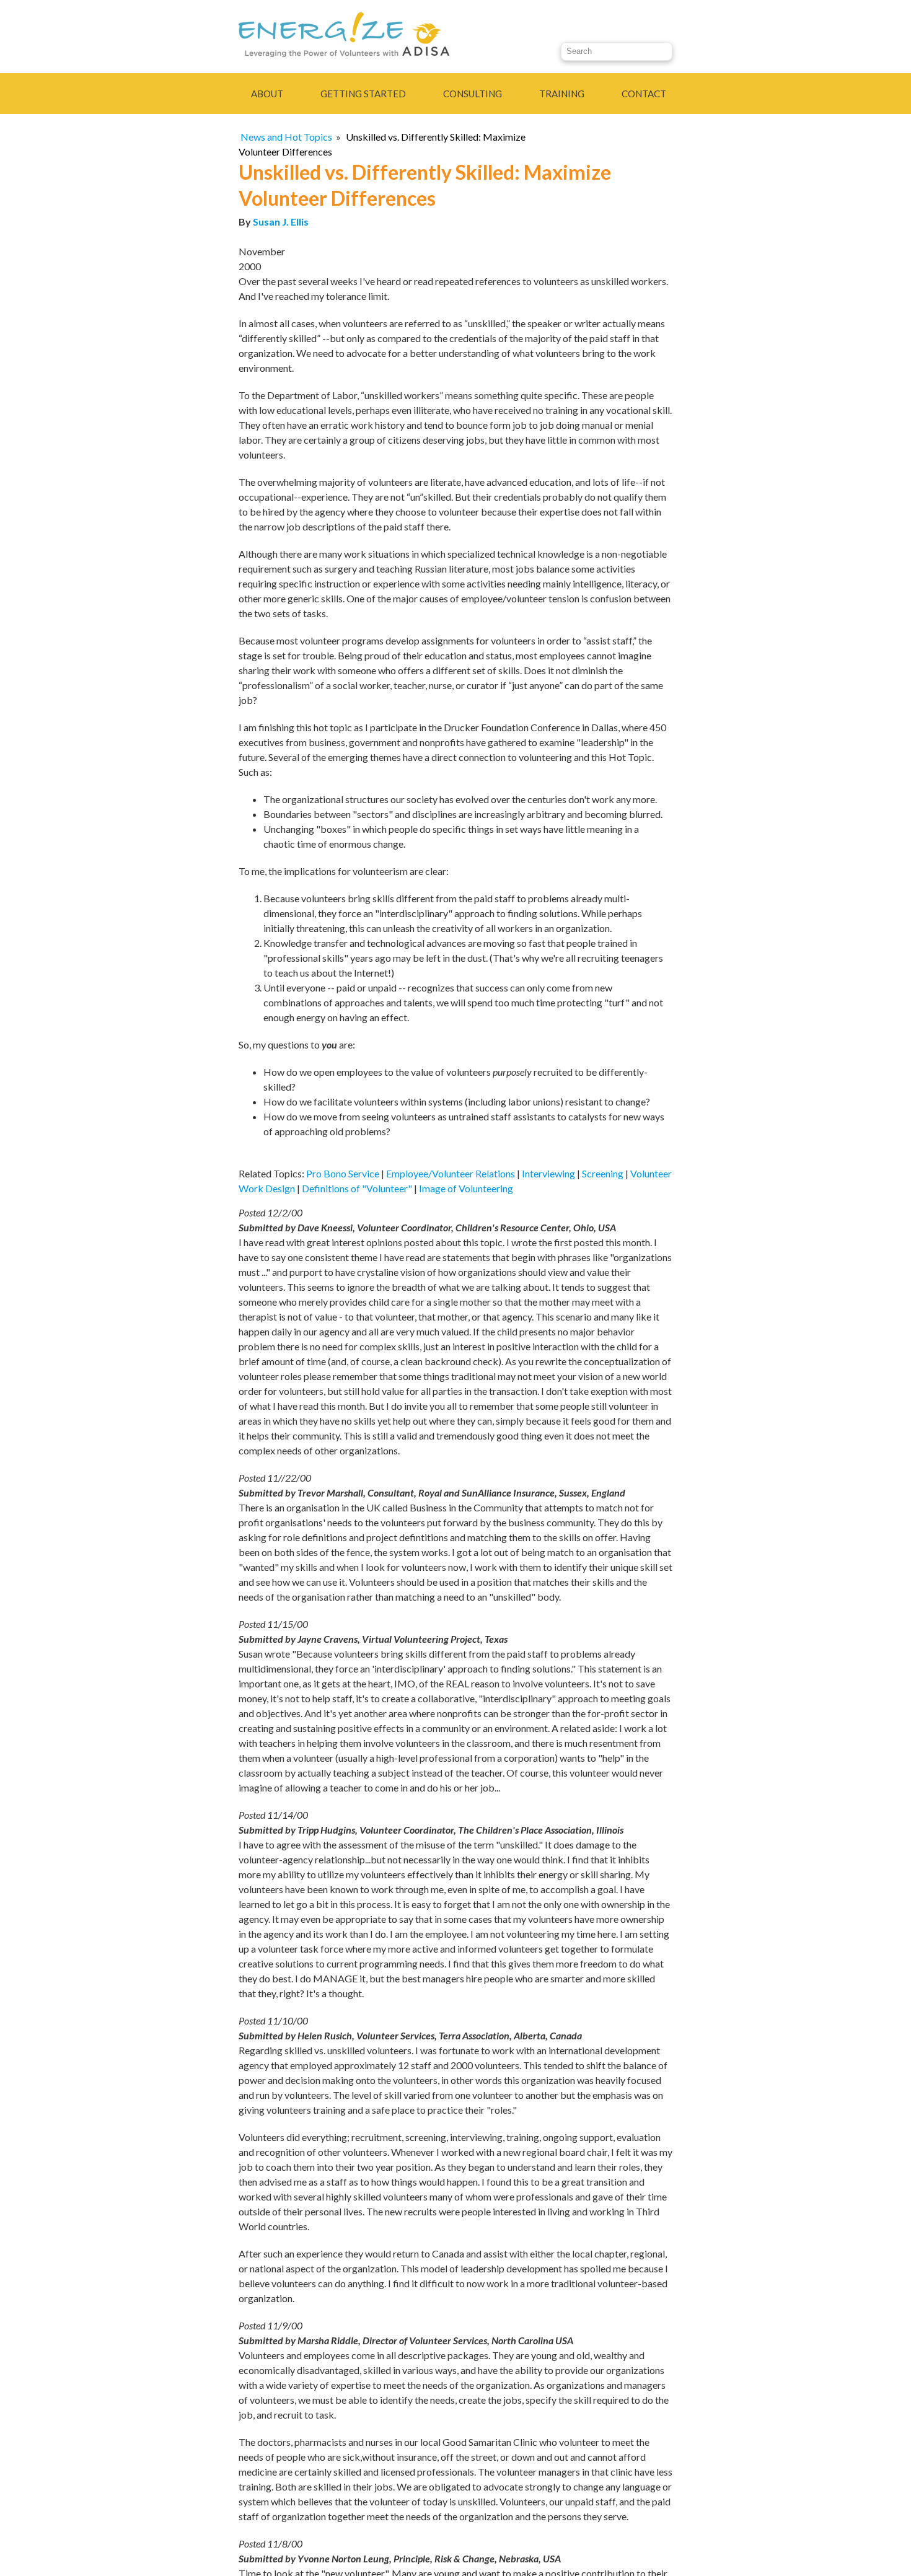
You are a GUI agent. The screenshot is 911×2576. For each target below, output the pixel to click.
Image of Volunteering (466, 1188)
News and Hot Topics (286, 137)
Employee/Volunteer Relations (451, 1173)
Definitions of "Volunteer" (357, 1188)
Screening (603, 1173)
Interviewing (548, 1173)
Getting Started (363, 94)
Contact (644, 94)
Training (562, 94)
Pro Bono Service (343, 1173)
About (267, 94)
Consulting (473, 94)
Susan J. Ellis (281, 222)
